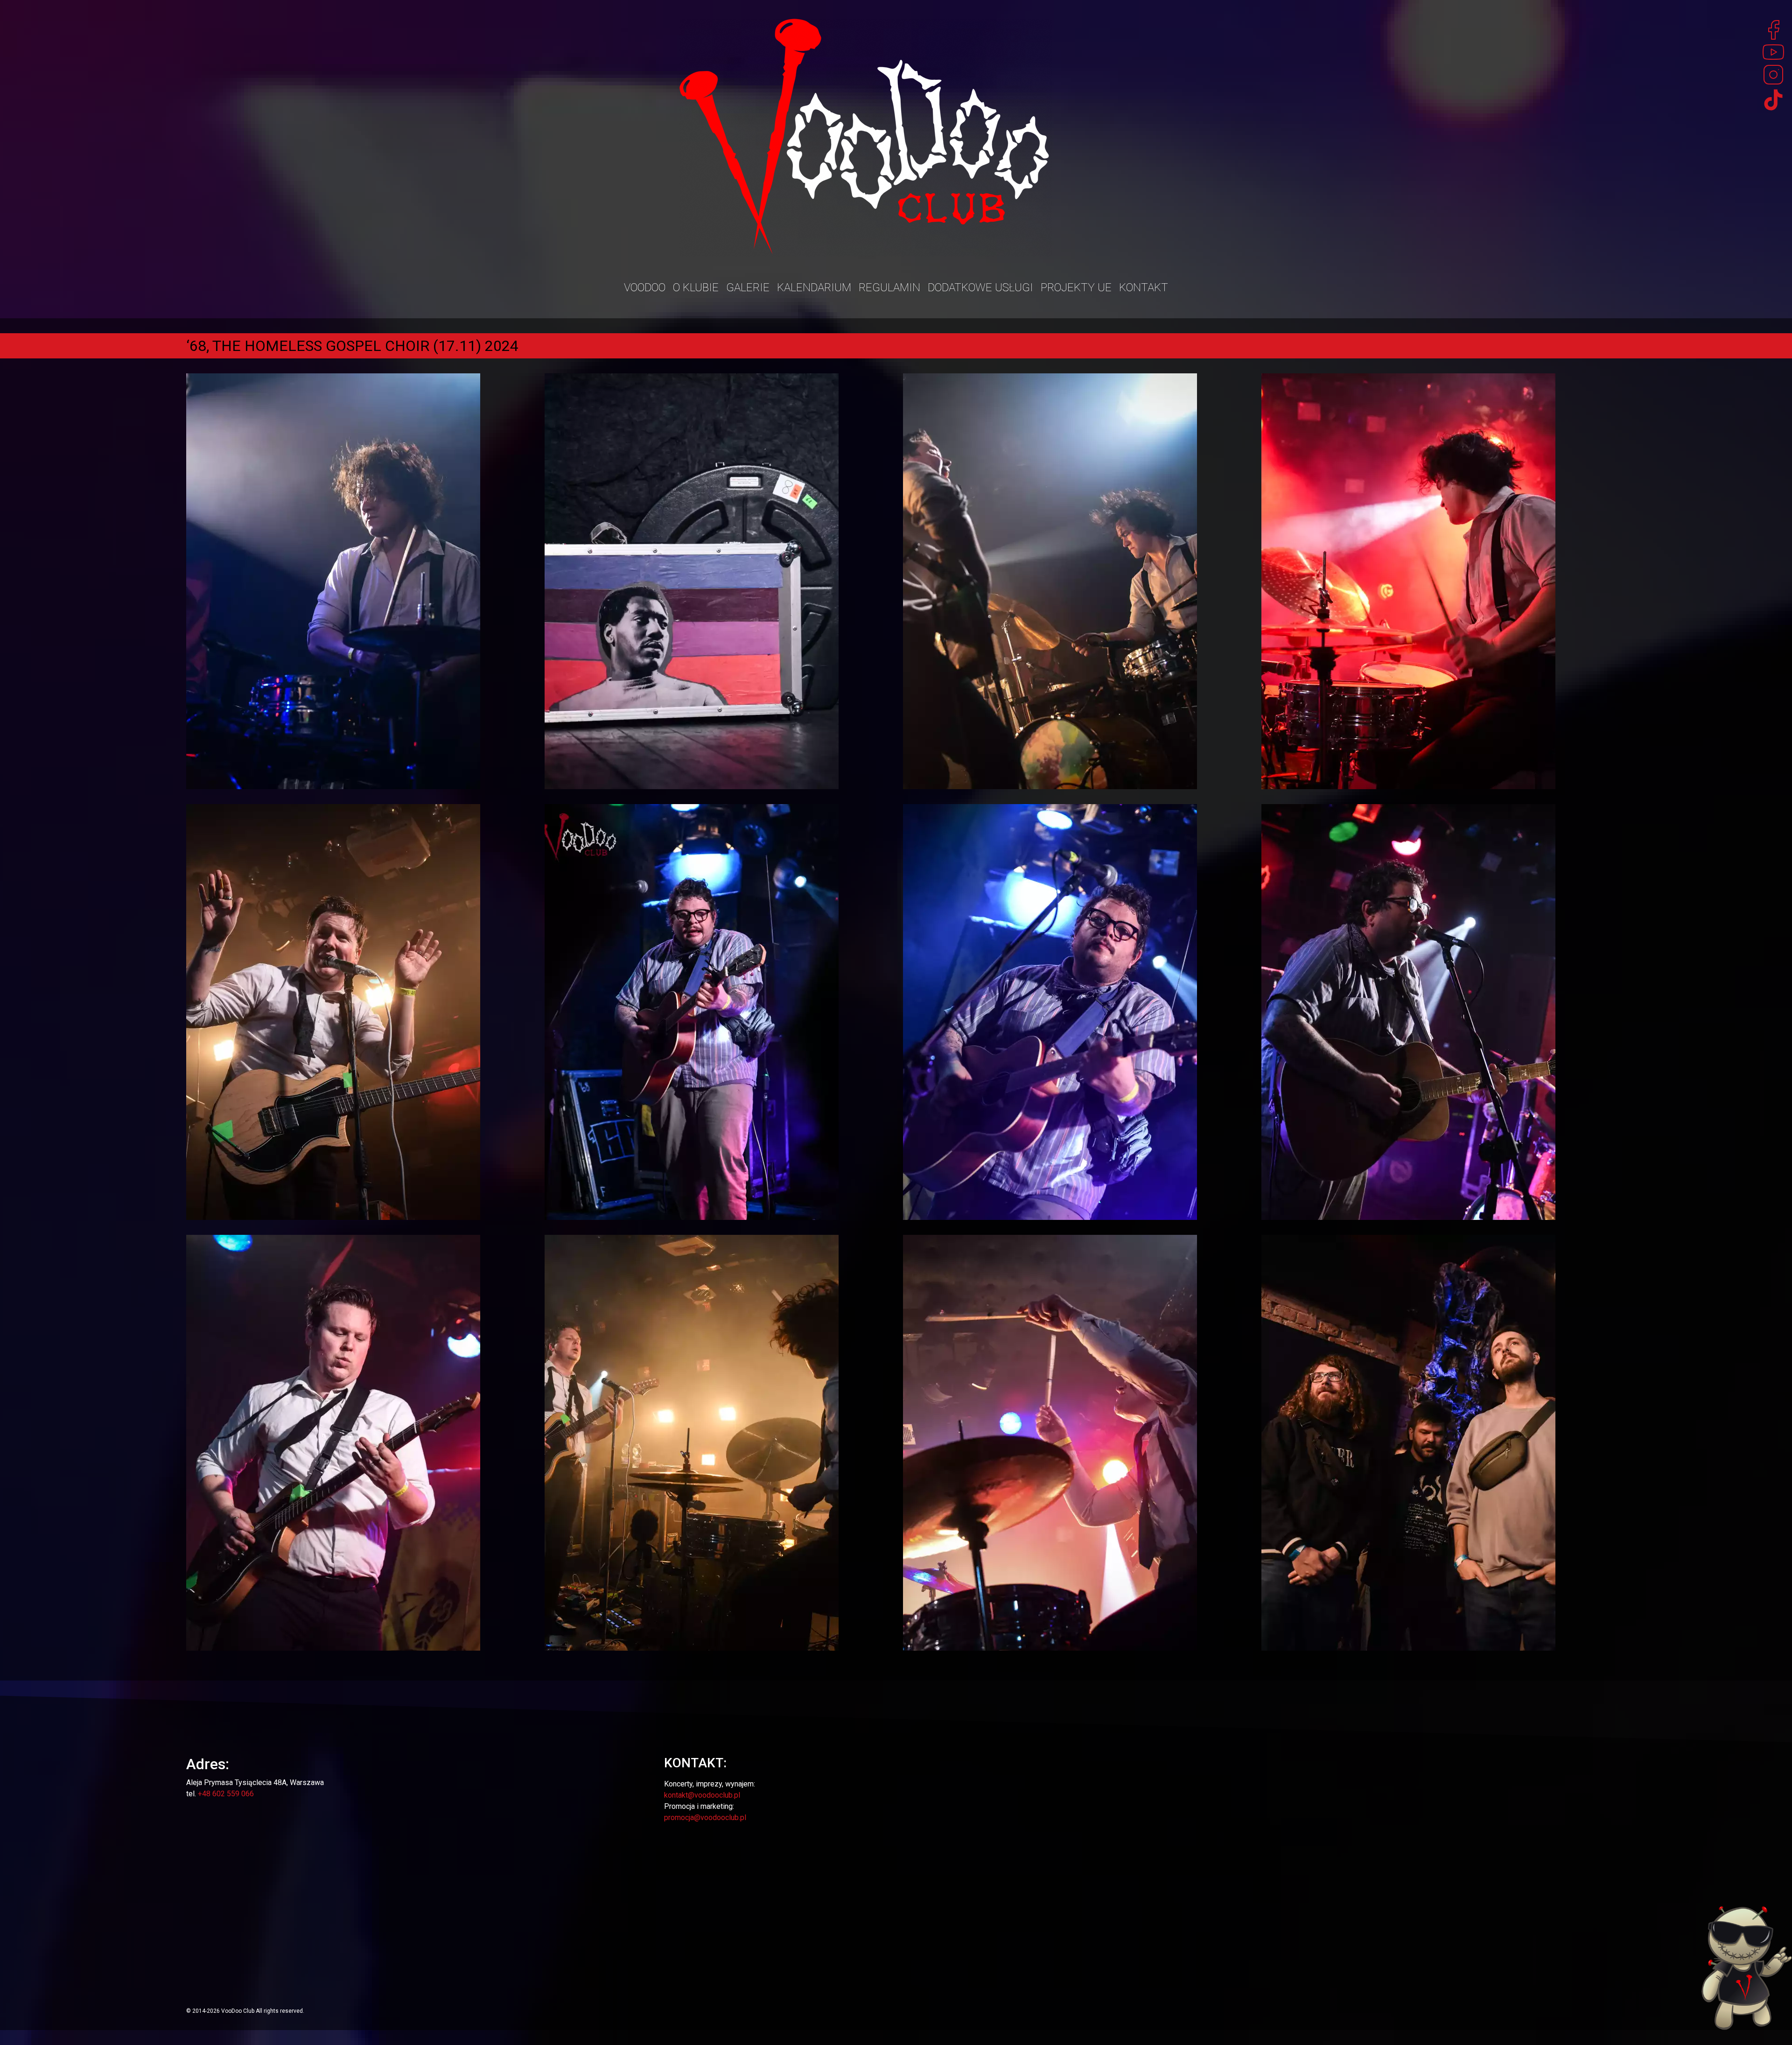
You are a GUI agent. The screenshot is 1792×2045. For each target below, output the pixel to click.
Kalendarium (814, 287)
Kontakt (1144, 287)
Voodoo (645, 287)
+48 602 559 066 (226, 1794)
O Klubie (696, 287)
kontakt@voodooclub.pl (702, 1795)
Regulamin (889, 287)
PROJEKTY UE (1076, 287)
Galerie (748, 287)
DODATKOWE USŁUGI (980, 287)
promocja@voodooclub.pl (705, 1817)
